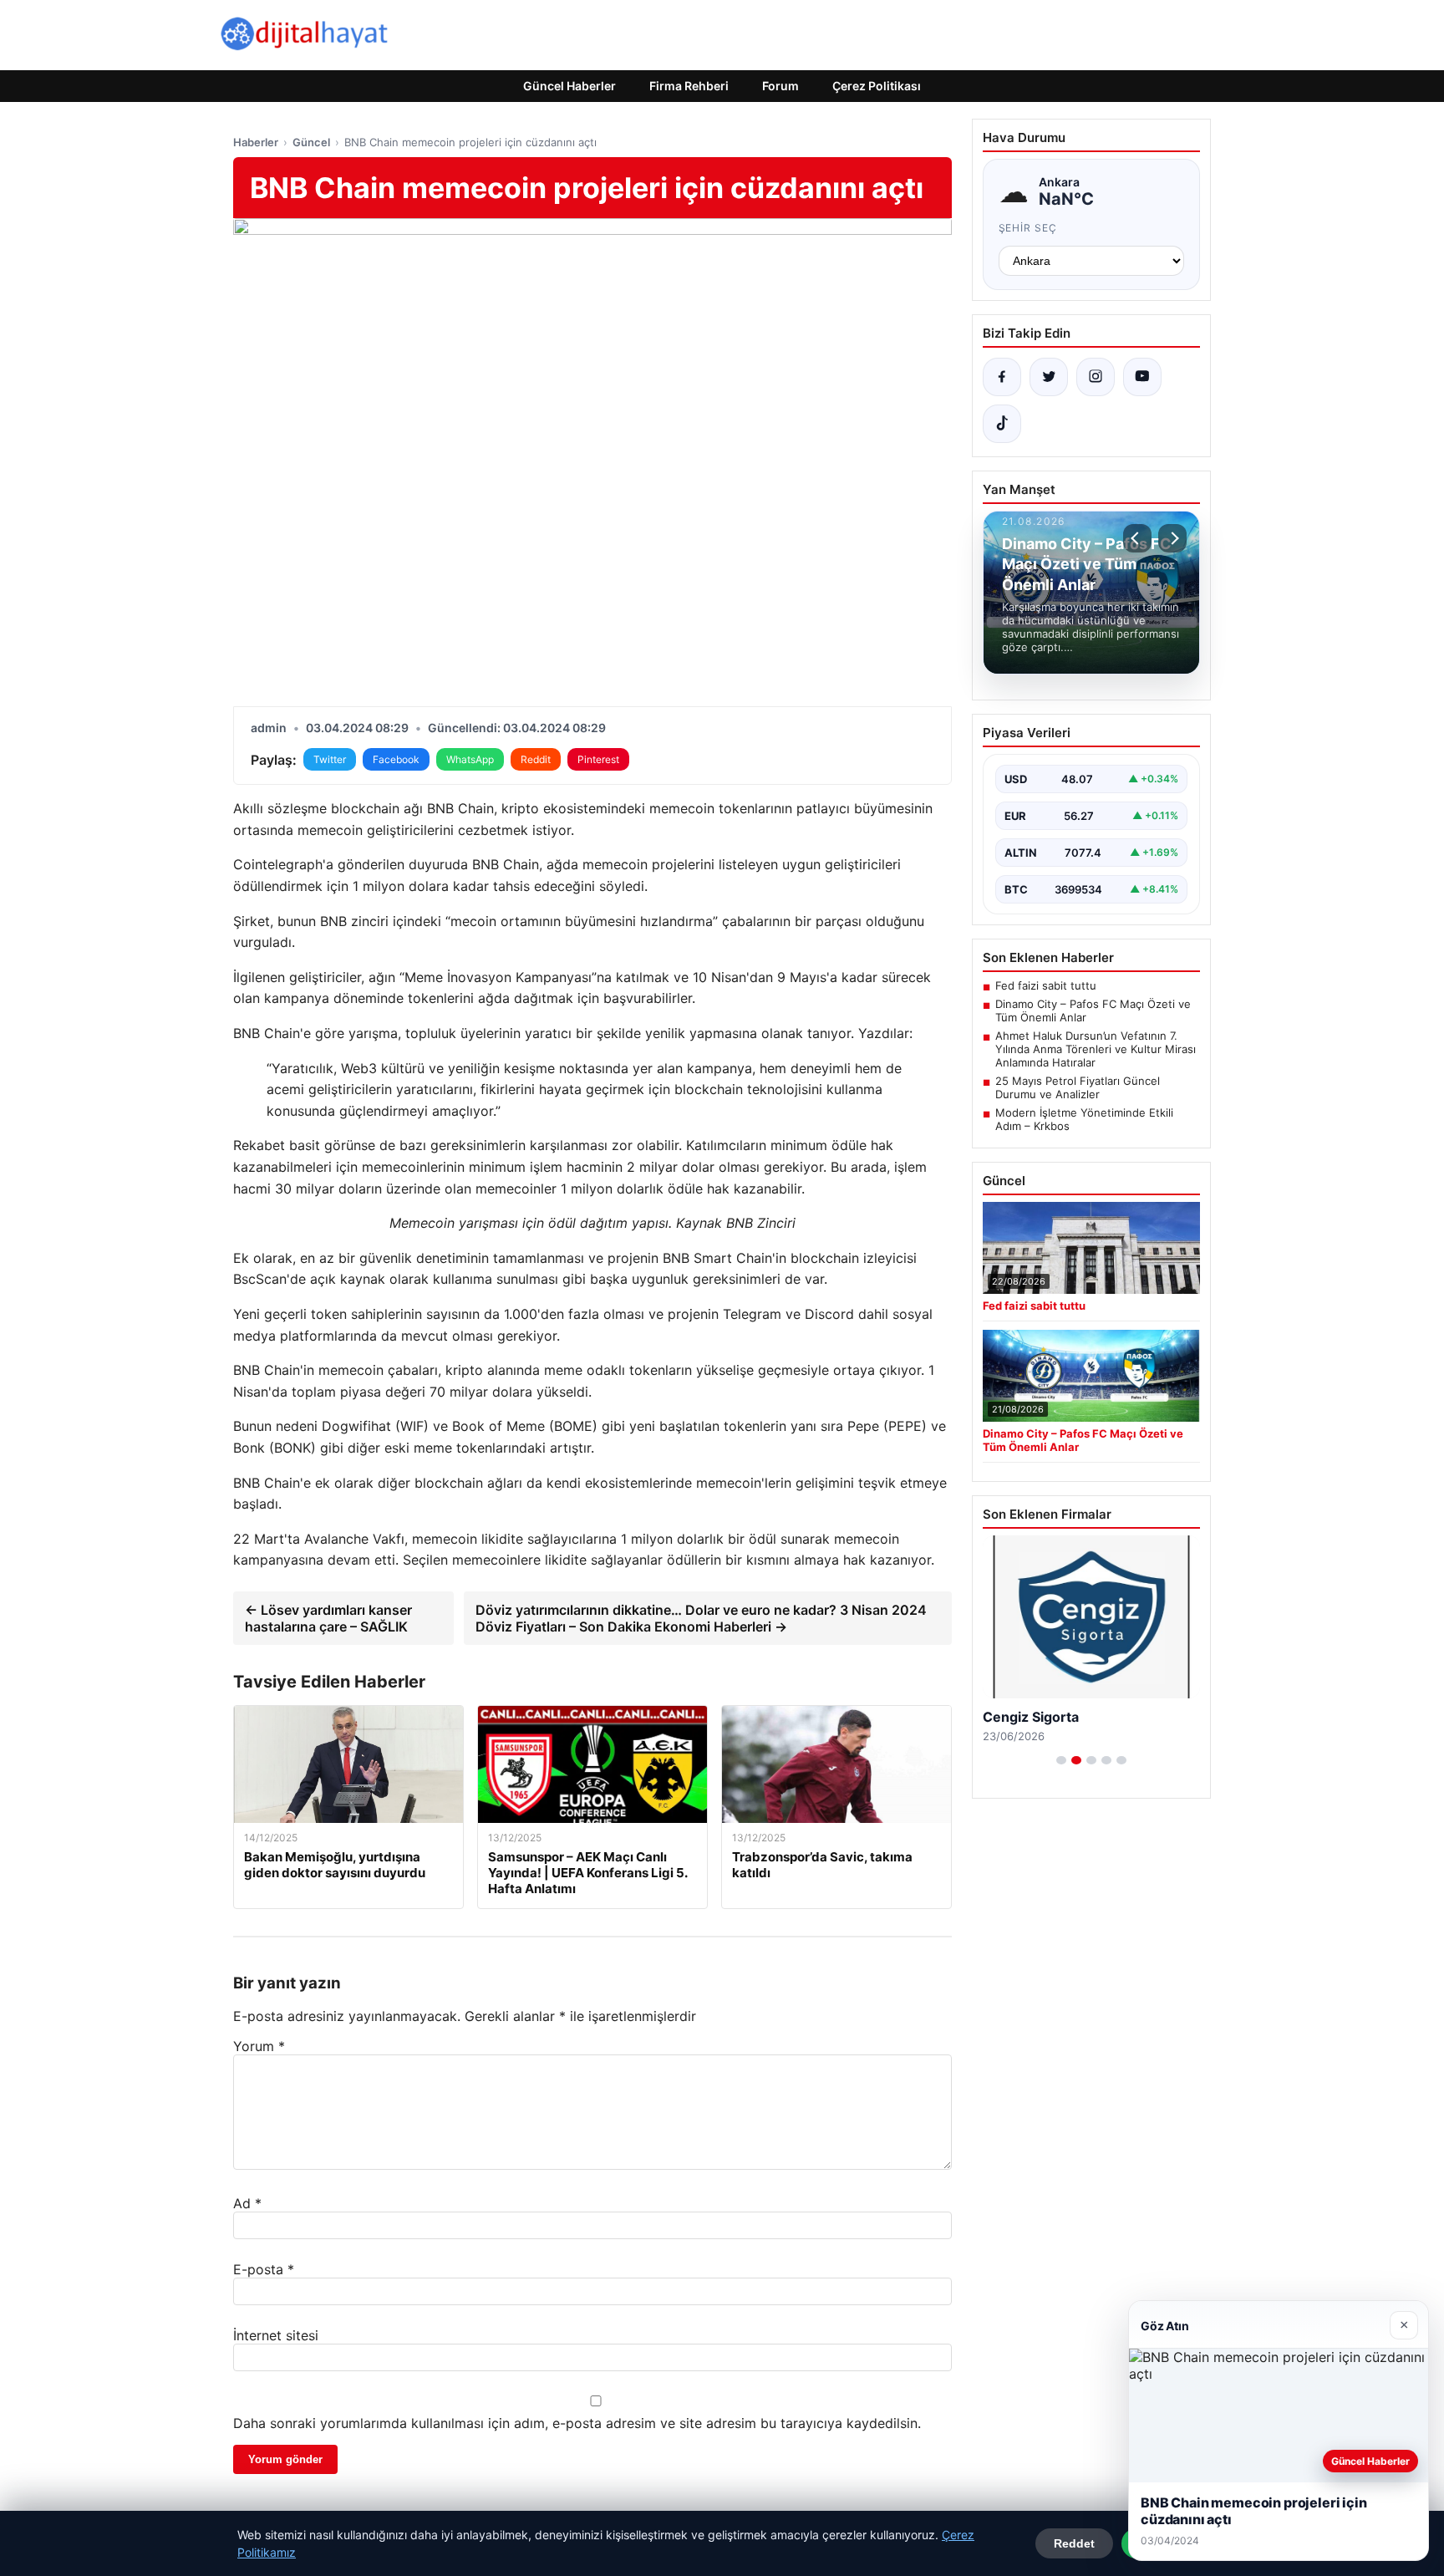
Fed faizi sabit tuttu (1046, 985)
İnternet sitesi (276, 2335)
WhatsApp (470, 759)
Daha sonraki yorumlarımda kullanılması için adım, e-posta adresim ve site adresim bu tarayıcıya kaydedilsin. (577, 2423)
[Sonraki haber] (1172, 538)
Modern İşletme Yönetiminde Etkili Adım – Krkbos (1084, 1119)
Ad (247, 2203)
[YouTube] (1142, 377)
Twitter (330, 759)
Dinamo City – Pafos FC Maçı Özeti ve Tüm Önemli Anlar (1093, 1011)
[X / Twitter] (1049, 377)
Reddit (536, 759)
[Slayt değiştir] (1061, 1760)
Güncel (311, 142)
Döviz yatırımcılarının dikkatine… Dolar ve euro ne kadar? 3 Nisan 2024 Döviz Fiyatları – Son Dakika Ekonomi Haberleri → (701, 1618)
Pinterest (598, 759)
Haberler (256, 142)
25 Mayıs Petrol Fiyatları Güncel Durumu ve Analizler (1078, 1087)
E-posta (264, 2269)
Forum (780, 86)
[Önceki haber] (1137, 538)
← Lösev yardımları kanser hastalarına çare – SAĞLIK (328, 1618)
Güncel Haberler (569, 86)
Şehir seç (1028, 228)
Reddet (1074, 2543)
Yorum (259, 2046)
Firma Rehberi (689, 86)
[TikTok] (1002, 424)
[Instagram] (1096, 377)
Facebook (396, 759)
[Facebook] (1002, 377)
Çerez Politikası (877, 86)
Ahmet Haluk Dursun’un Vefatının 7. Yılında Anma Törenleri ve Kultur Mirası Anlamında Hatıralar (1096, 1049)
